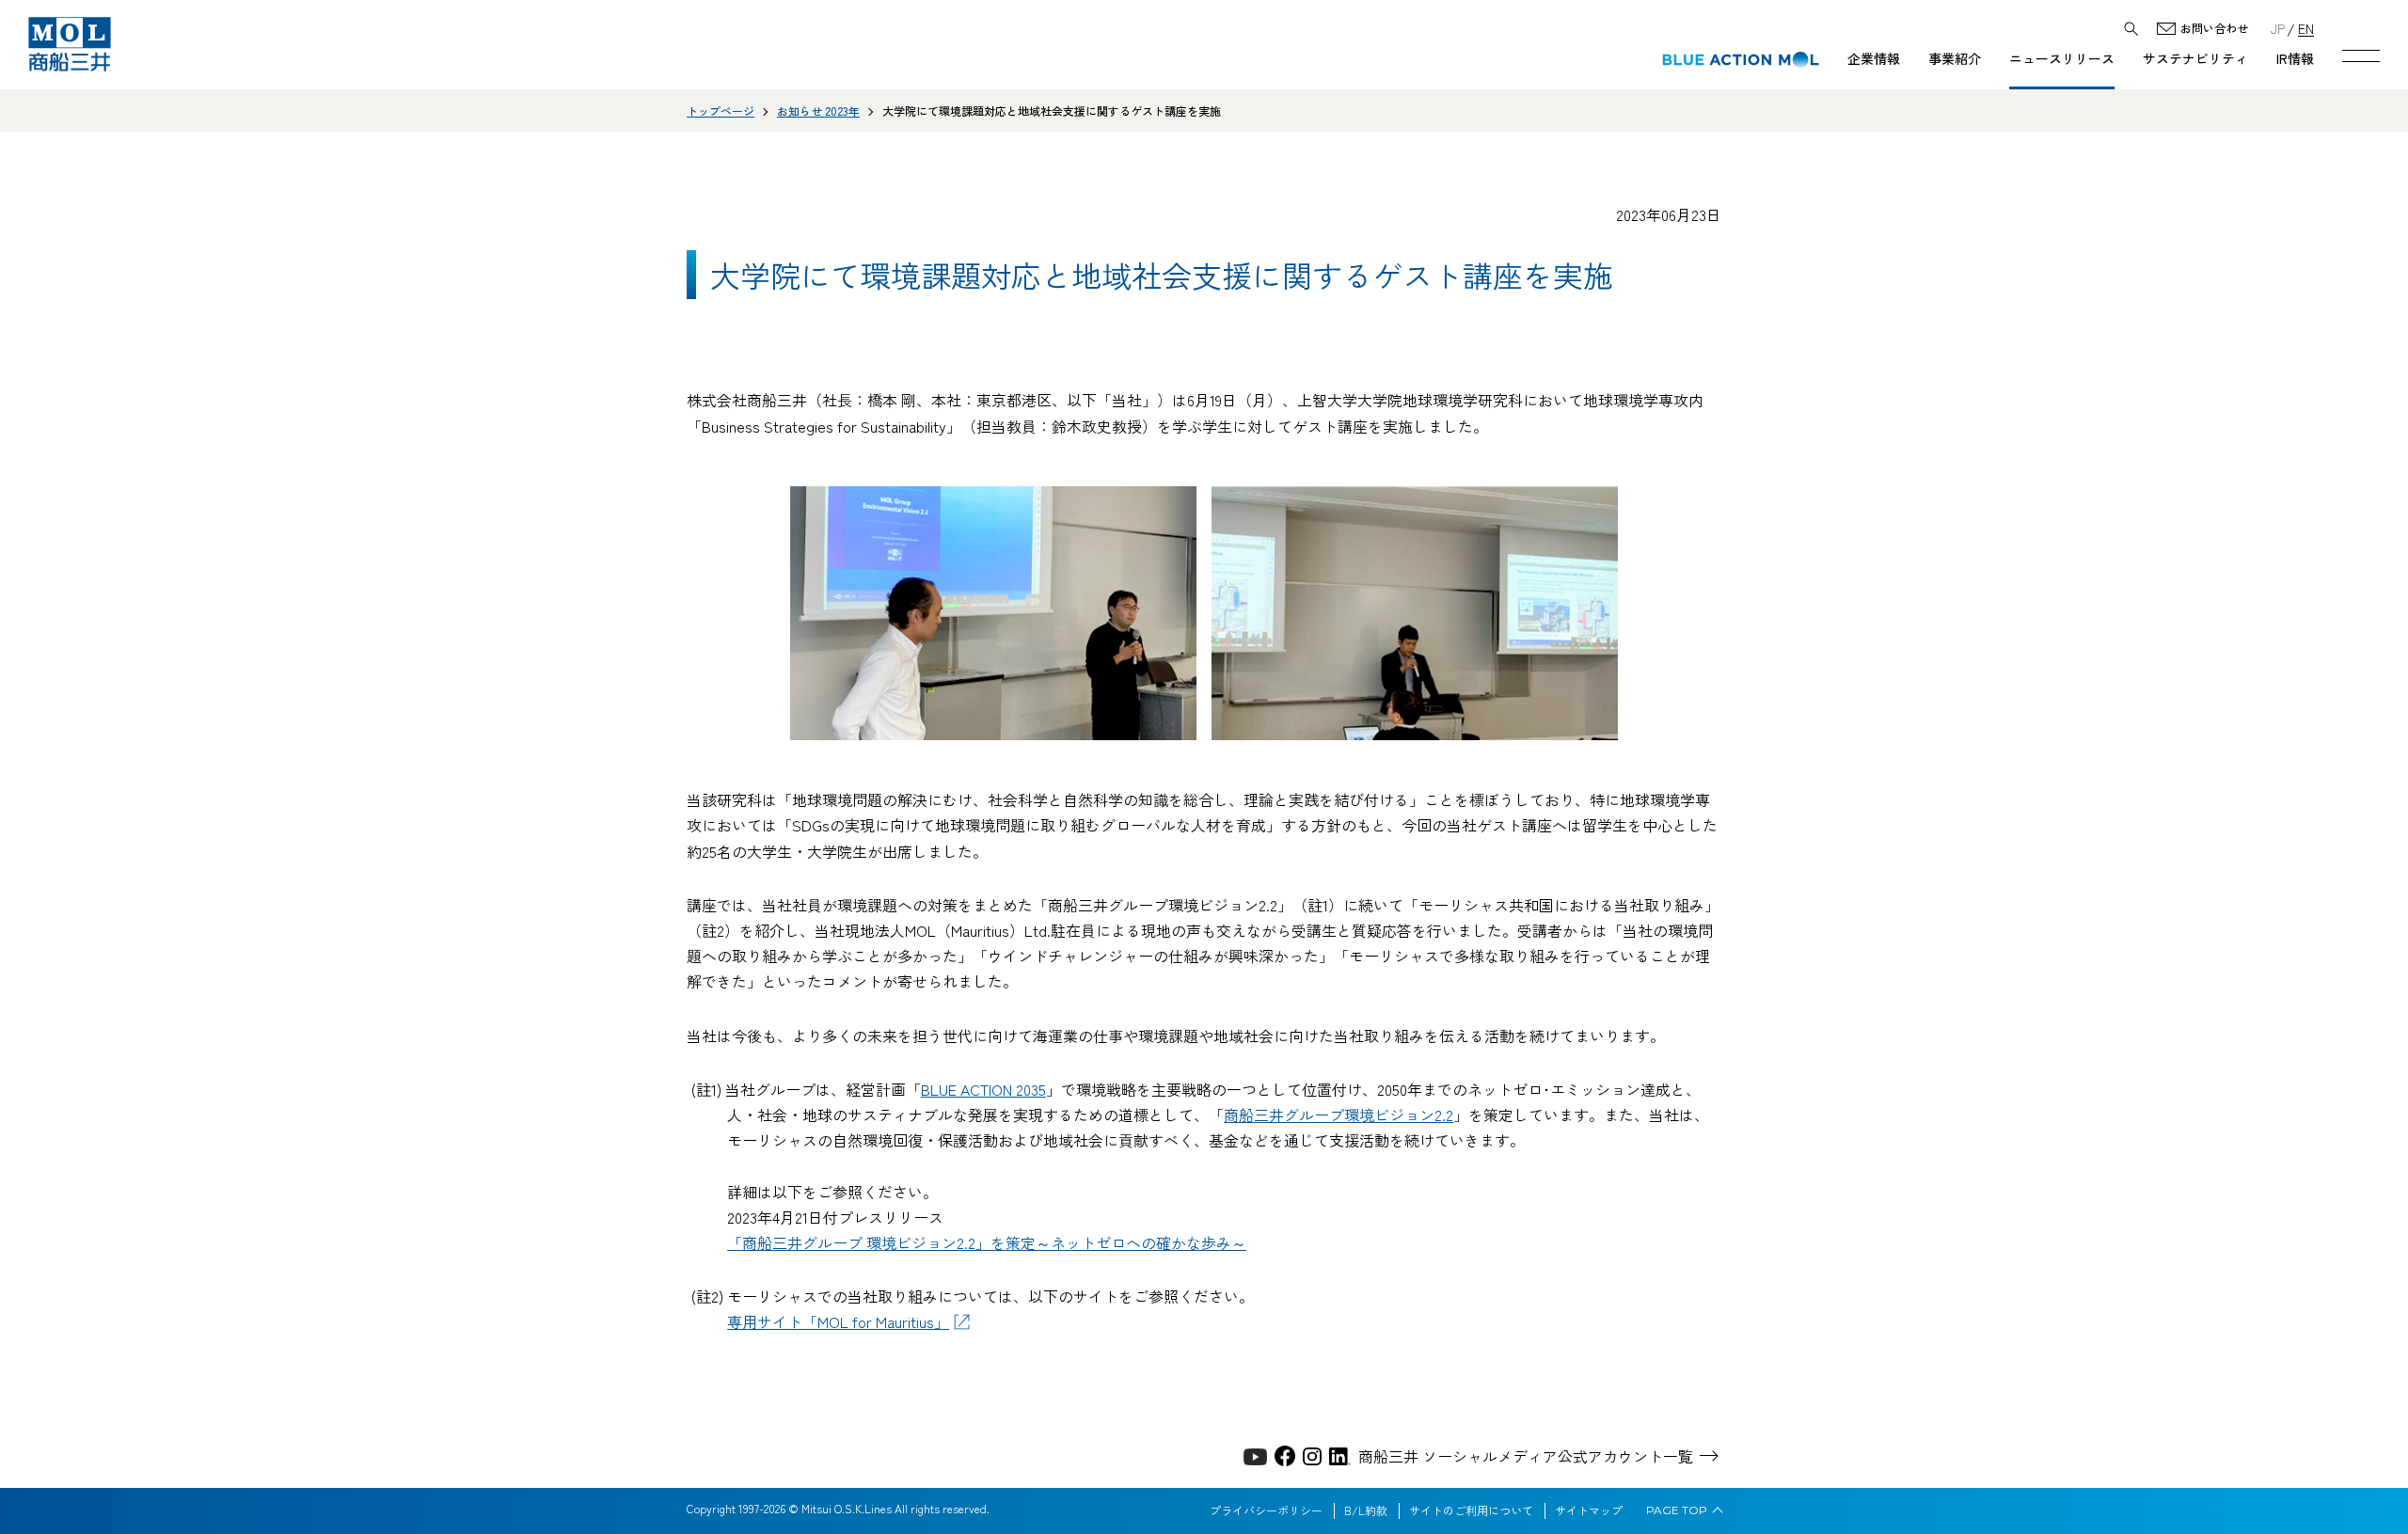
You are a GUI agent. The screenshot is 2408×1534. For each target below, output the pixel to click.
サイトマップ (1589, 1510)
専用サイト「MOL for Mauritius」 (838, 1321)
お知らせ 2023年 (818, 111)
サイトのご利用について (1471, 1510)
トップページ (721, 111)
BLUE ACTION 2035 (983, 1089)
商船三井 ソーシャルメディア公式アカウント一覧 (1526, 1456)
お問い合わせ (2214, 29)
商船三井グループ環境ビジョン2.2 (1339, 1115)
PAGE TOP (1677, 1510)
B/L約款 (1366, 1510)
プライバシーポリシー (1266, 1510)
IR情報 (2295, 58)
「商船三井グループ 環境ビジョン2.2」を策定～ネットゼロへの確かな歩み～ (987, 1242)
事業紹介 (1955, 58)
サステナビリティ (2195, 58)
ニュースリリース (2062, 58)
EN (2306, 28)
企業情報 (1874, 58)
